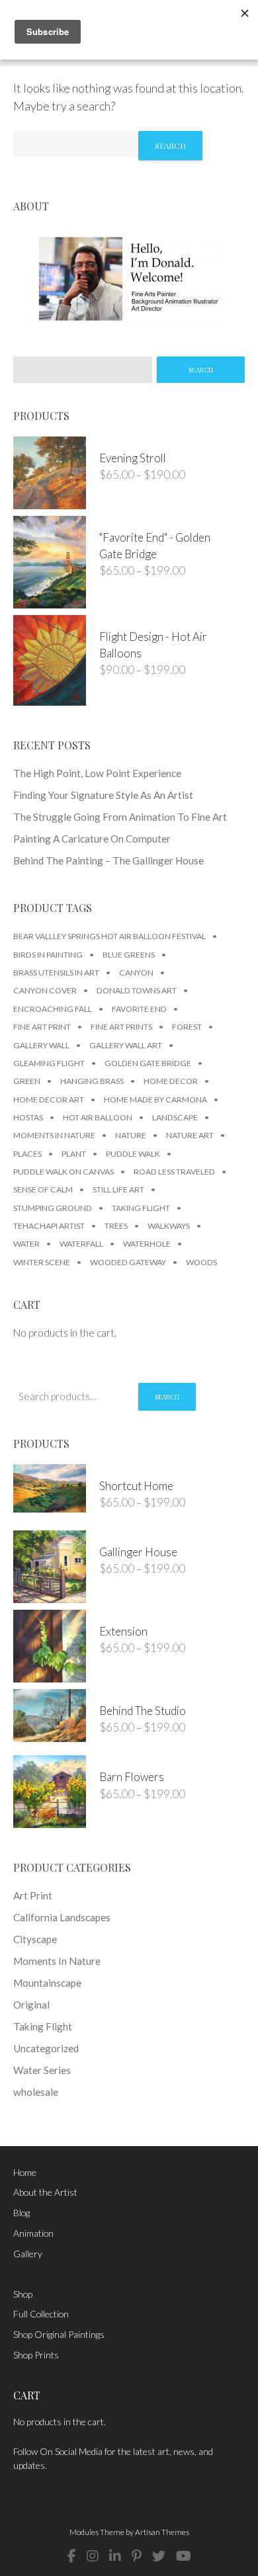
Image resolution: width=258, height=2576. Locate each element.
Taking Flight (141, 1208)
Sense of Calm (43, 1189)
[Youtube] (184, 2556)
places (27, 1154)
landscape (175, 1117)
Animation (33, 2233)
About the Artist (45, 2192)
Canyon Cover (45, 990)
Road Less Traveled (174, 1172)
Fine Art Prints (121, 1027)
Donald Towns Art (137, 990)
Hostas (28, 1117)
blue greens (129, 955)
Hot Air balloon (98, 1117)
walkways (169, 1226)
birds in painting (48, 955)
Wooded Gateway (128, 1262)
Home (25, 2172)
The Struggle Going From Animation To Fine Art (120, 817)
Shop (23, 2294)
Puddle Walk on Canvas (64, 1172)
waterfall (81, 1244)
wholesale (36, 2092)
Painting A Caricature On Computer (92, 839)
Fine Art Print (42, 1027)
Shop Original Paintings (59, 2334)
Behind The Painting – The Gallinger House (108, 860)
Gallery (28, 2254)
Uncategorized (46, 2048)
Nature (131, 1135)
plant (74, 1154)
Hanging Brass (92, 1081)
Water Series (42, 2070)
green (27, 1081)
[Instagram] (93, 2556)
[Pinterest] (137, 2556)
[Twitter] (159, 2556)
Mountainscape (47, 1983)
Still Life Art (118, 1189)
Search (167, 1397)
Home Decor (171, 1081)
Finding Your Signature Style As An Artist (103, 795)
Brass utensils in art (56, 973)
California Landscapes (62, 1917)
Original (31, 2005)
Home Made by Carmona (155, 1100)
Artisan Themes (162, 2532)
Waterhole (147, 1244)
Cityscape (35, 1939)
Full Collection (41, 2314)
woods (201, 1262)
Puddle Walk (133, 1154)
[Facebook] (72, 2556)
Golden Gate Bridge (148, 1063)
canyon (136, 973)
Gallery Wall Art (126, 1045)
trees (116, 1226)
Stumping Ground (53, 1208)
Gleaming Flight (49, 1063)
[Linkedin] (115, 2556)
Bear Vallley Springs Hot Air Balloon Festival (109, 936)
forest (187, 1027)
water (26, 1244)
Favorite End (139, 1009)
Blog (21, 2213)
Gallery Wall (41, 1045)
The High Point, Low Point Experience (97, 773)
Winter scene (42, 1262)
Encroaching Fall (53, 1009)
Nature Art (190, 1135)
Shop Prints (36, 2355)
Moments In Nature (54, 1135)
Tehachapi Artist (49, 1226)
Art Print (33, 1895)
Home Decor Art (49, 1100)
